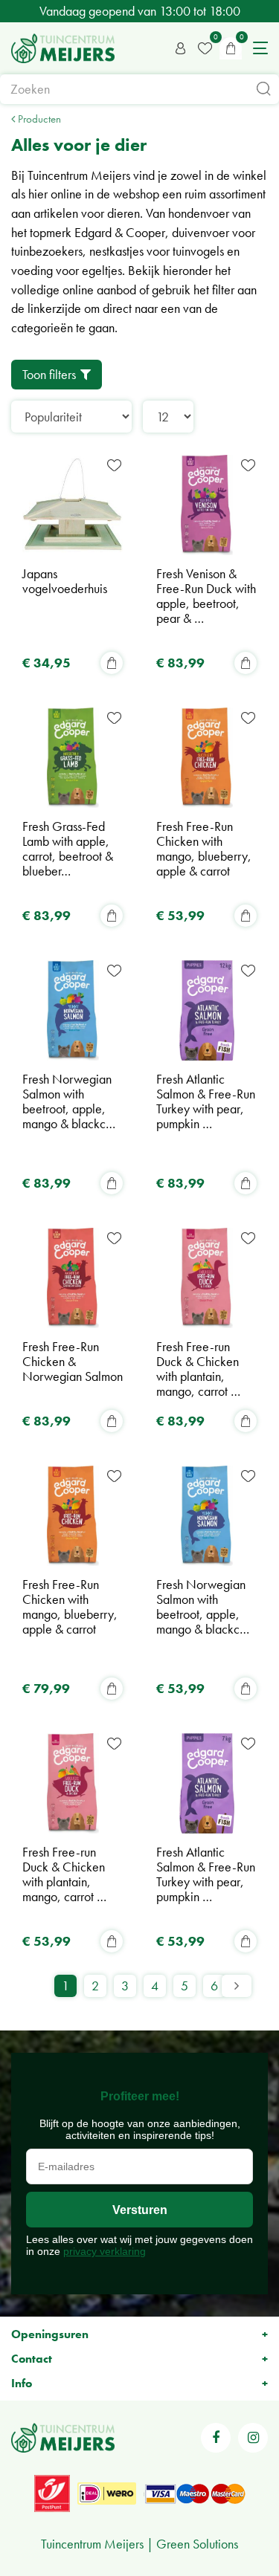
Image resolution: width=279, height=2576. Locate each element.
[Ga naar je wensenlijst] (205, 48)
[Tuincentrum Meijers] (63, 48)
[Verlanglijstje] (205, 48)
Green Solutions (197, 2544)
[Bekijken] (231, 48)
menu (260, 48)
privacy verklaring (105, 2251)
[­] (216, 2438)
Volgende (237, 1986)
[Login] (181, 48)
